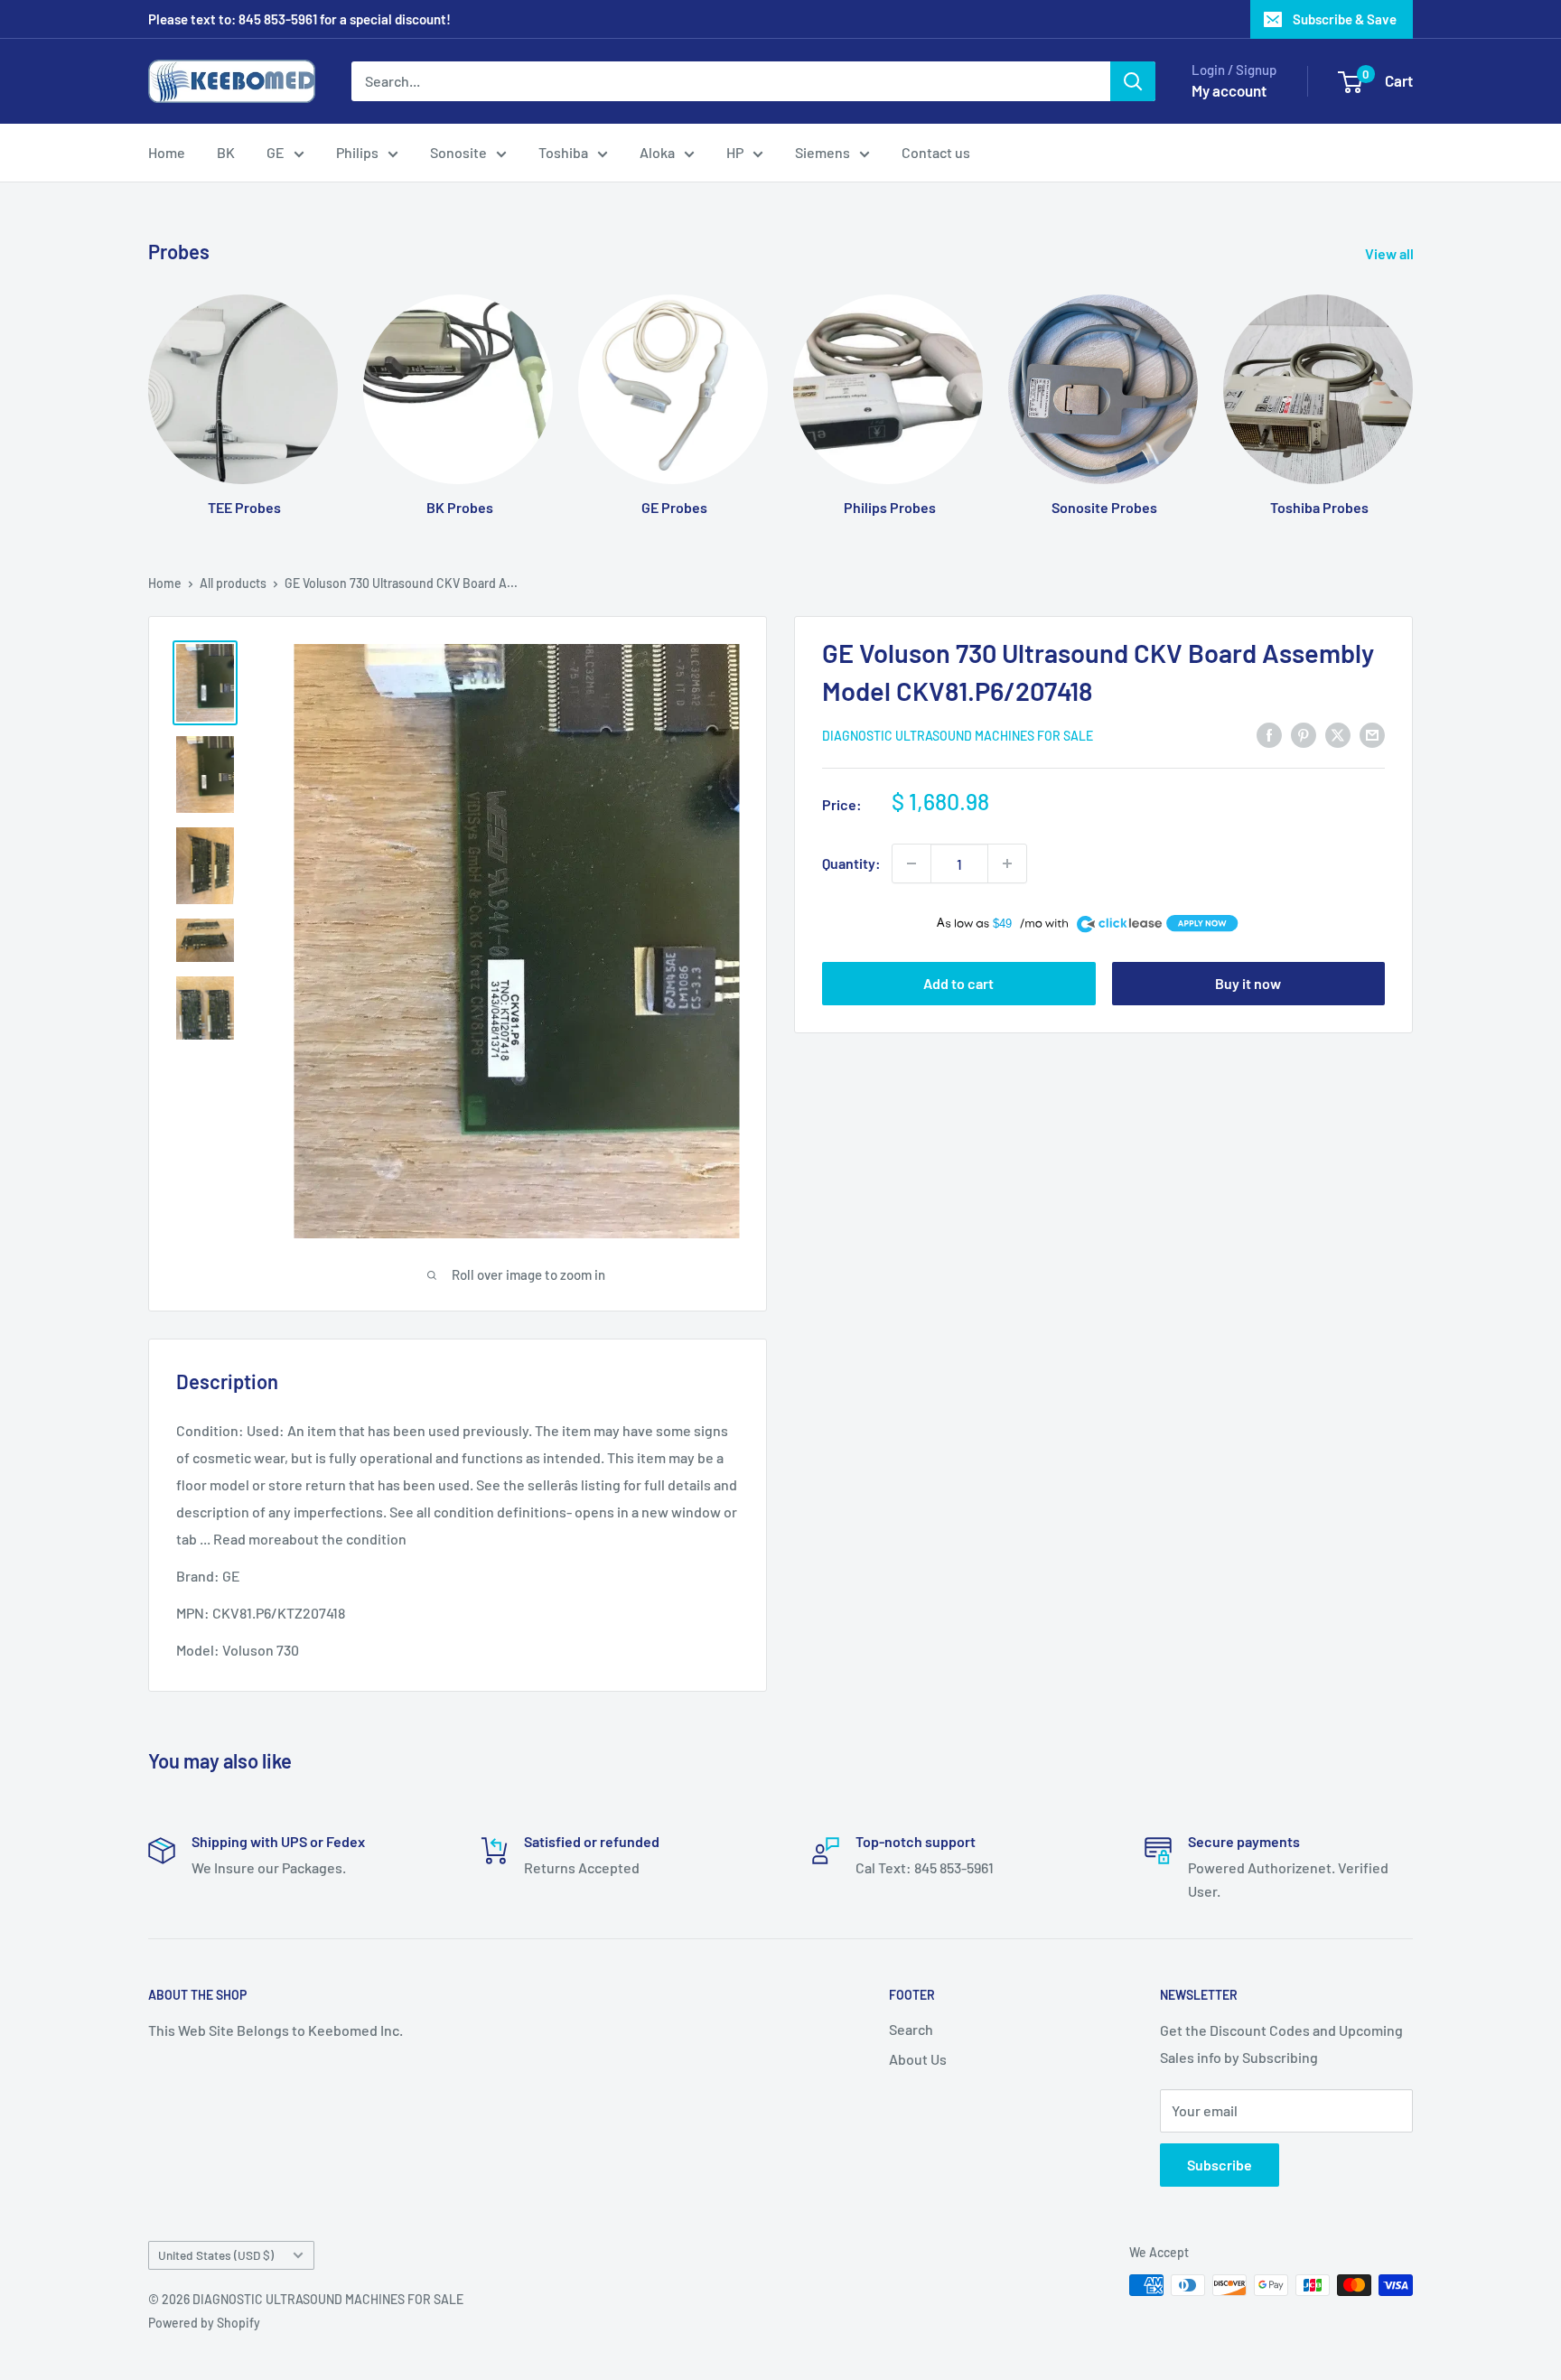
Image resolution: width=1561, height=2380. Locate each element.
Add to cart (958, 983)
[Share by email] (1372, 734)
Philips (357, 152)
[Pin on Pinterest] (1304, 734)
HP (735, 152)
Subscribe (1220, 2165)
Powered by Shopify (204, 2323)
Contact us (936, 152)
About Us (918, 2059)
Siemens (823, 152)
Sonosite (458, 152)
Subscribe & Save (1345, 19)
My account (1229, 90)
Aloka (657, 152)
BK (226, 152)
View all (1391, 253)
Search (911, 2029)
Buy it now (1248, 983)
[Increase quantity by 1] (1007, 863)
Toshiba (563, 152)
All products (233, 583)
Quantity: (851, 863)
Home (167, 152)
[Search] (1133, 81)
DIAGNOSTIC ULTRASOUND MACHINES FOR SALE (958, 736)
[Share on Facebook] (1269, 734)
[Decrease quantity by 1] (911, 863)
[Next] (1412, 388)
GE (276, 152)
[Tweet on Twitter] (1338, 734)
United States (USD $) (216, 2255)
